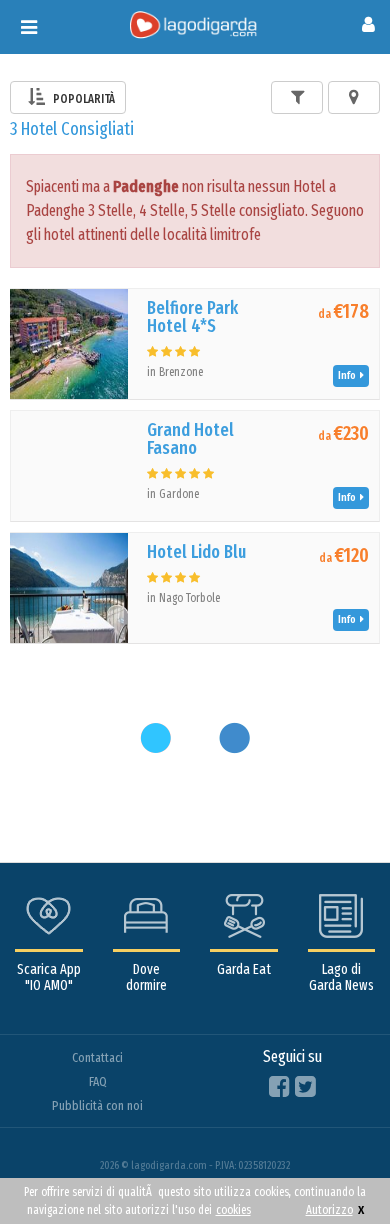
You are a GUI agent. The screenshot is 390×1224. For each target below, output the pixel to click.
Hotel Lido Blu (196, 552)
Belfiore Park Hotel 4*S (192, 317)
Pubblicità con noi (97, 1105)
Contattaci (97, 1057)
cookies (233, 1210)
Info (349, 375)
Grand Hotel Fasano (190, 439)
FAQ (98, 1081)
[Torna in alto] (334, 1168)
